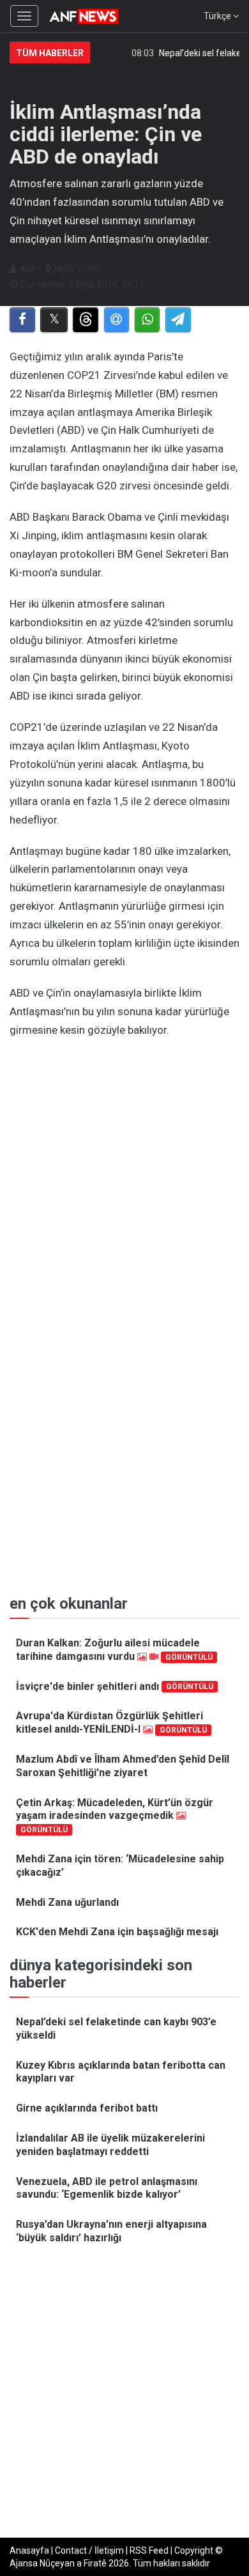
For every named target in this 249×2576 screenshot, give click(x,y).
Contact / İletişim (89, 2550)
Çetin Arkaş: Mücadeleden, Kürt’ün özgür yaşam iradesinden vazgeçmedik (115, 1815)
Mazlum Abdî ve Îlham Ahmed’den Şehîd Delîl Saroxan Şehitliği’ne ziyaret (123, 1766)
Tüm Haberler (50, 53)
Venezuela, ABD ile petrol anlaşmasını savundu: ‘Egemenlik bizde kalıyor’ (107, 2188)
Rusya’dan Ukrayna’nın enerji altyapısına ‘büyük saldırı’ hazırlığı (111, 2231)
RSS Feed (149, 2550)
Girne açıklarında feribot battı (87, 2108)
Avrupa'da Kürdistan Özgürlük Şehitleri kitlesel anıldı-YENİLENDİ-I (111, 1722)
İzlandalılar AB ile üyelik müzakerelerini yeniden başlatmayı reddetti (110, 2145)
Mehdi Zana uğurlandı (67, 1902)
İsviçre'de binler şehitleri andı (115, 1686)
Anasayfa (29, 2550)
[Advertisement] (124, 1177)
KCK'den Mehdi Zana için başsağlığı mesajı (117, 1932)
